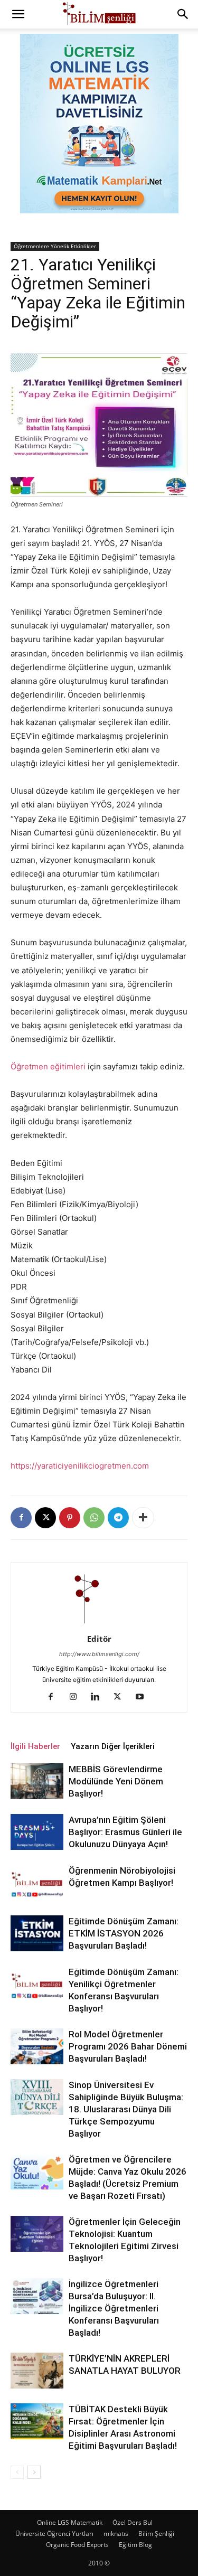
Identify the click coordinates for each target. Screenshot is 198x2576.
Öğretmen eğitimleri (48, 1066)
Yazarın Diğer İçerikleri (113, 1746)
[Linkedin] (99, 1697)
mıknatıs (116, 2533)
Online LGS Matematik (70, 2522)
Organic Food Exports (77, 2545)
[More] (143, 1518)
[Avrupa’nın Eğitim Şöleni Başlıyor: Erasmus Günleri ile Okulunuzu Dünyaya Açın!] (37, 1832)
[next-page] (34, 2472)
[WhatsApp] (94, 1518)
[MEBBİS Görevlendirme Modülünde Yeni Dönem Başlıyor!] (37, 1781)
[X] (45, 1518)
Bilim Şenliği (156, 2533)
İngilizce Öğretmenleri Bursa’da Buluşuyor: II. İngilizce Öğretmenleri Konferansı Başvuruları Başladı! (114, 2308)
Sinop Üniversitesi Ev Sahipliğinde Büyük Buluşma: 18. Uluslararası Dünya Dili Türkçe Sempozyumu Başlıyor (126, 2109)
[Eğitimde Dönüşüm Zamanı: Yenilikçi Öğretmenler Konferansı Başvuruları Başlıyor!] (37, 1984)
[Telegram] (118, 1518)
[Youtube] (143, 1697)
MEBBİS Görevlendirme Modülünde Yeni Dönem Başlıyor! (116, 1781)
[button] (18, 14)
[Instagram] (77, 1697)
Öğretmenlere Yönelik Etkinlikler (55, 246)
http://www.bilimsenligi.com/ (99, 1654)
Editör (99, 1639)
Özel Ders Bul (133, 2522)
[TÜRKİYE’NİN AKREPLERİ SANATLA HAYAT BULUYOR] (37, 2371)
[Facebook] (21, 1518)
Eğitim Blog (135, 2545)
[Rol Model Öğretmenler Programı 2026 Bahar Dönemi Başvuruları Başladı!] (37, 2047)
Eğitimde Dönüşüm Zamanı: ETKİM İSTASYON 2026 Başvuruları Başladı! (124, 1933)
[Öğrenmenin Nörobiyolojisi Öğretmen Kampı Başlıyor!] (37, 1883)
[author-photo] (99, 1624)
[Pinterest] (70, 1518)
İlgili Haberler (35, 1746)
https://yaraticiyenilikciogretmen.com (80, 1466)
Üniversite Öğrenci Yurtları (54, 2533)
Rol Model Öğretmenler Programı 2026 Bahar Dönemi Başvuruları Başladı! (128, 2046)
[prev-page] (17, 2472)
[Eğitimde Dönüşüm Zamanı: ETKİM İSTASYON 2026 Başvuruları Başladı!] (37, 1934)
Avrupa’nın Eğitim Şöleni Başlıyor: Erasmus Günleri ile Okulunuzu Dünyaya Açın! (125, 1832)
